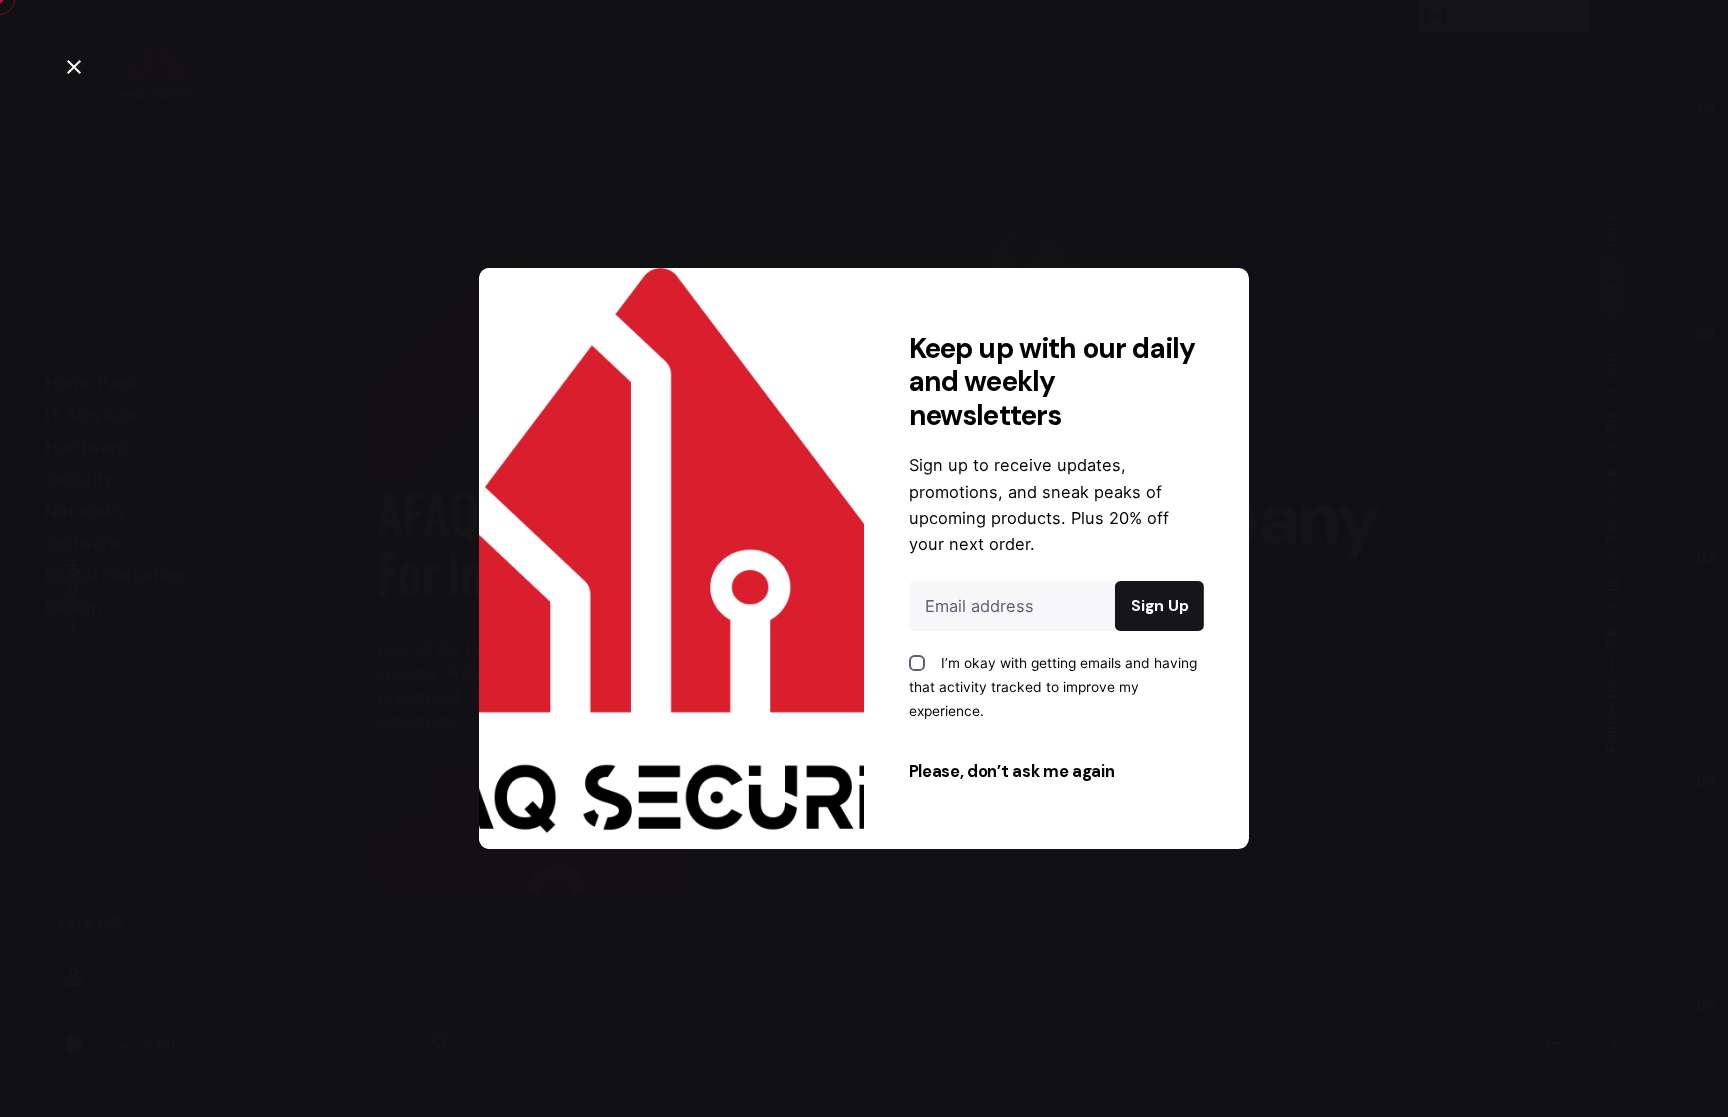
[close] (74, 67)
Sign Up (1160, 606)
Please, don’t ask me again (1012, 771)
